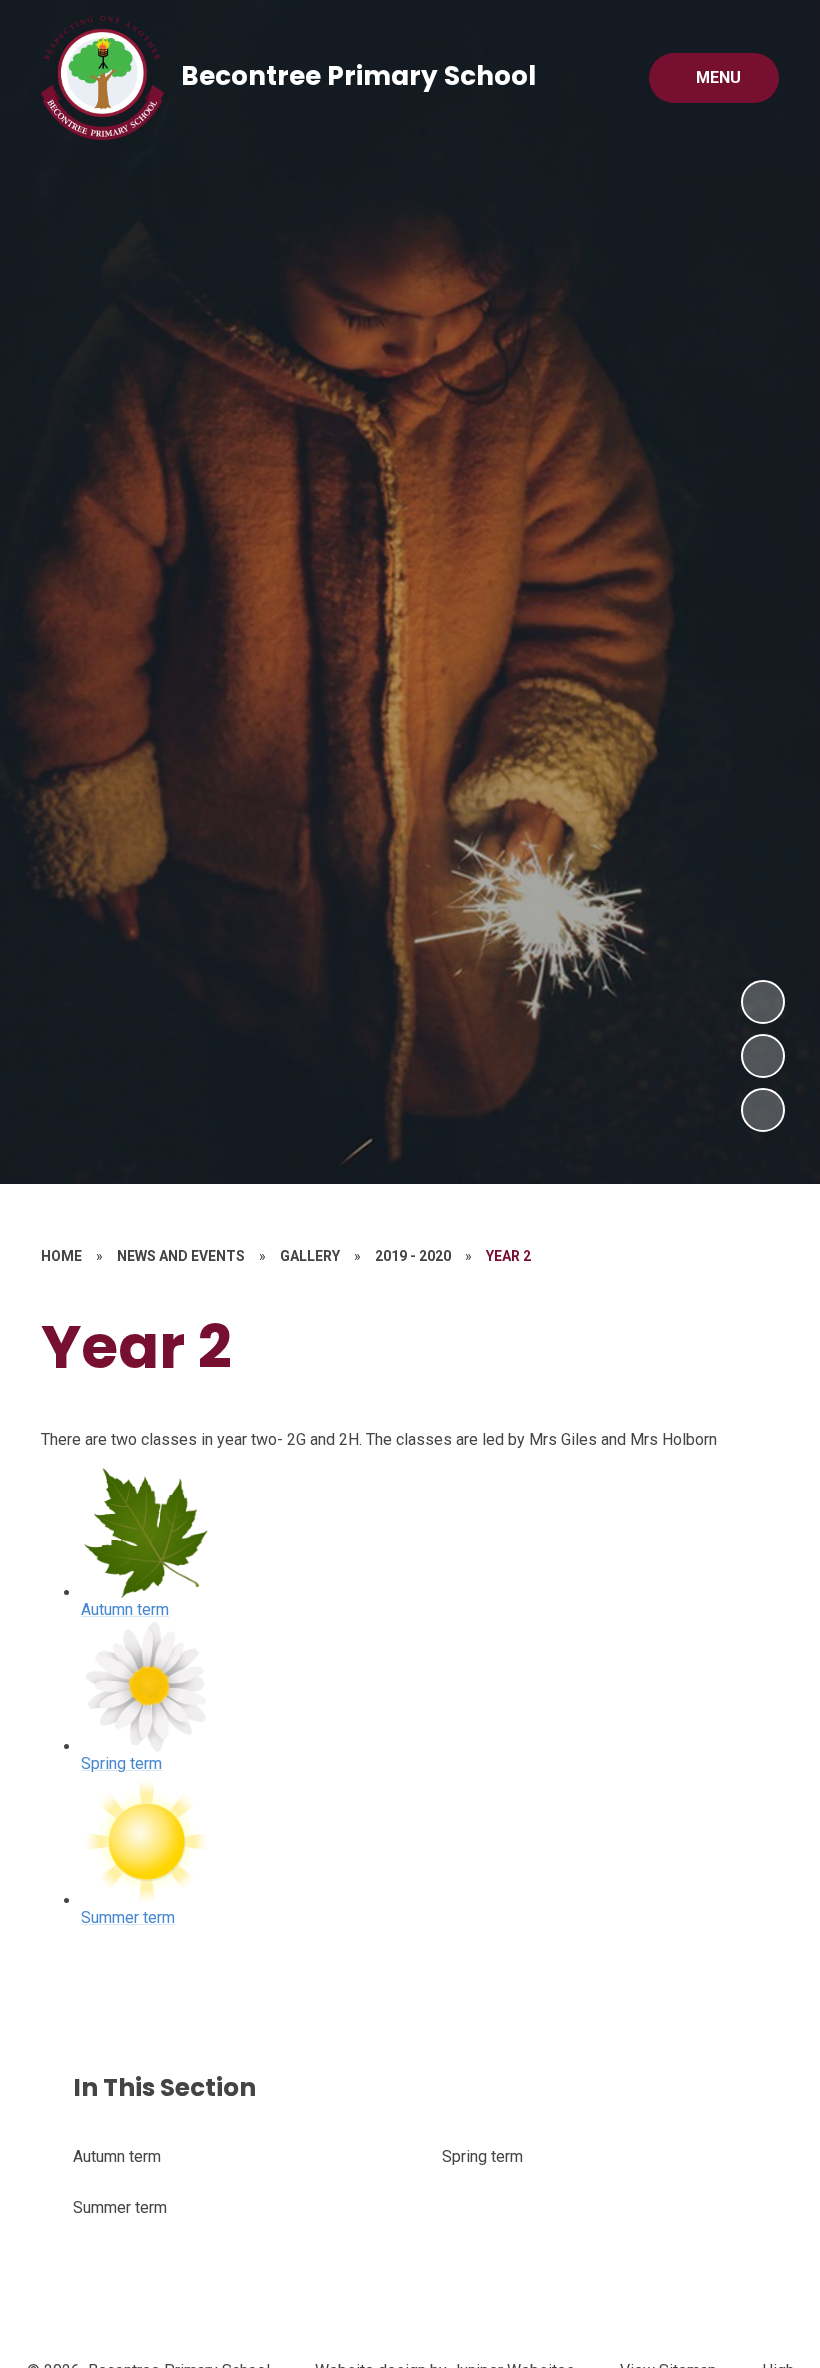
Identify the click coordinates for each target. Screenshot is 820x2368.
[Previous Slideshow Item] (763, 1056)
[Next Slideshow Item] (763, 1002)
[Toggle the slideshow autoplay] (763, 1110)
